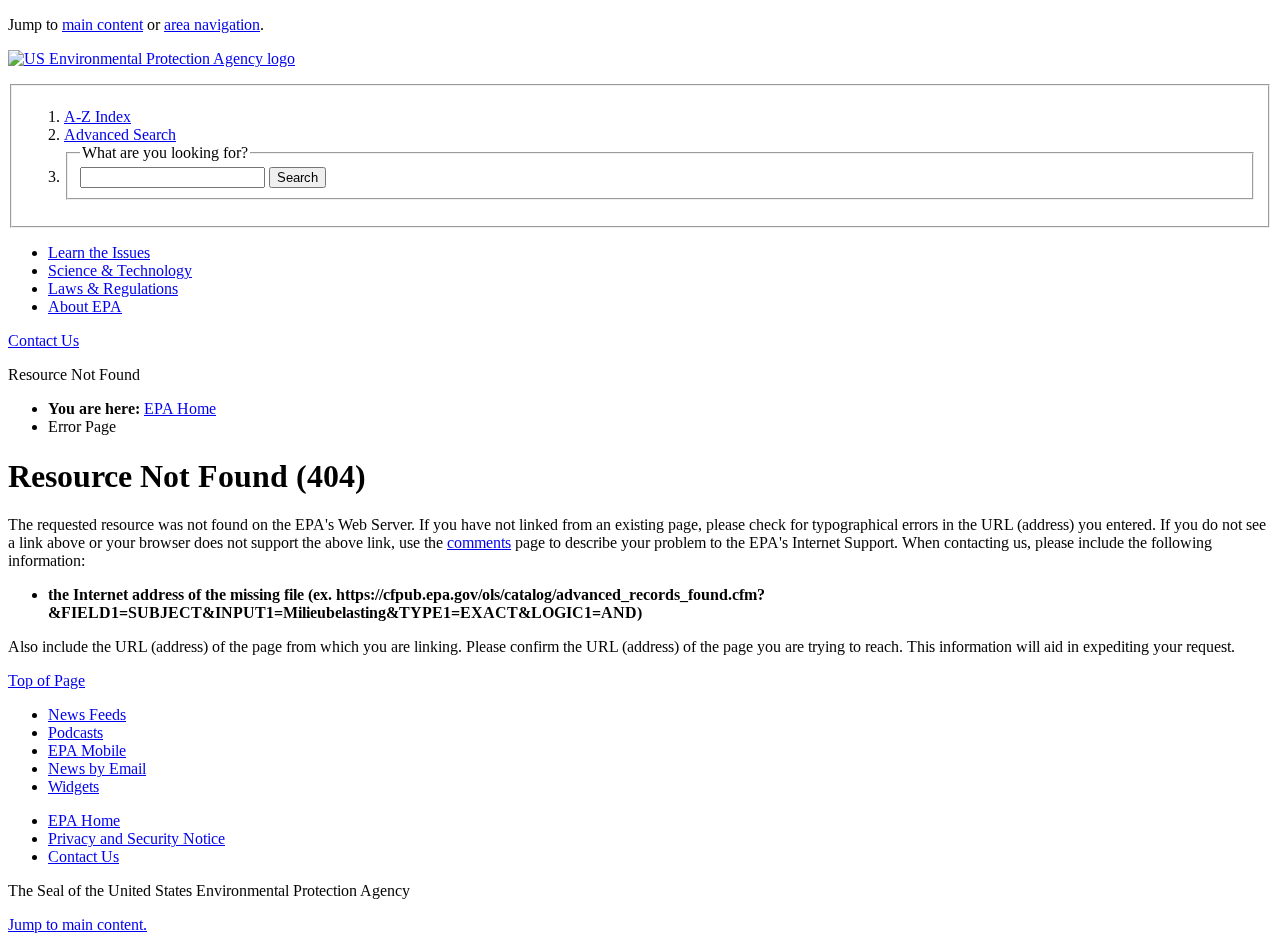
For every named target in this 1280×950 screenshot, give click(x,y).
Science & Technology (120, 270)
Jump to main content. (77, 924)
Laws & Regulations (113, 288)
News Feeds (87, 714)
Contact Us (43, 340)
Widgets (73, 786)
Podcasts (75, 732)
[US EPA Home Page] (151, 58)
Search (297, 177)
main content (102, 24)
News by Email (97, 768)
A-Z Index (97, 116)
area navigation (212, 24)
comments (479, 542)
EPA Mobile (87, 750)
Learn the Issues (99, 252)
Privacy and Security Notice (136, 838)
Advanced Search (120, 134)
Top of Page (46, 680)
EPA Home (180, 408)
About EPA (85, 306)
